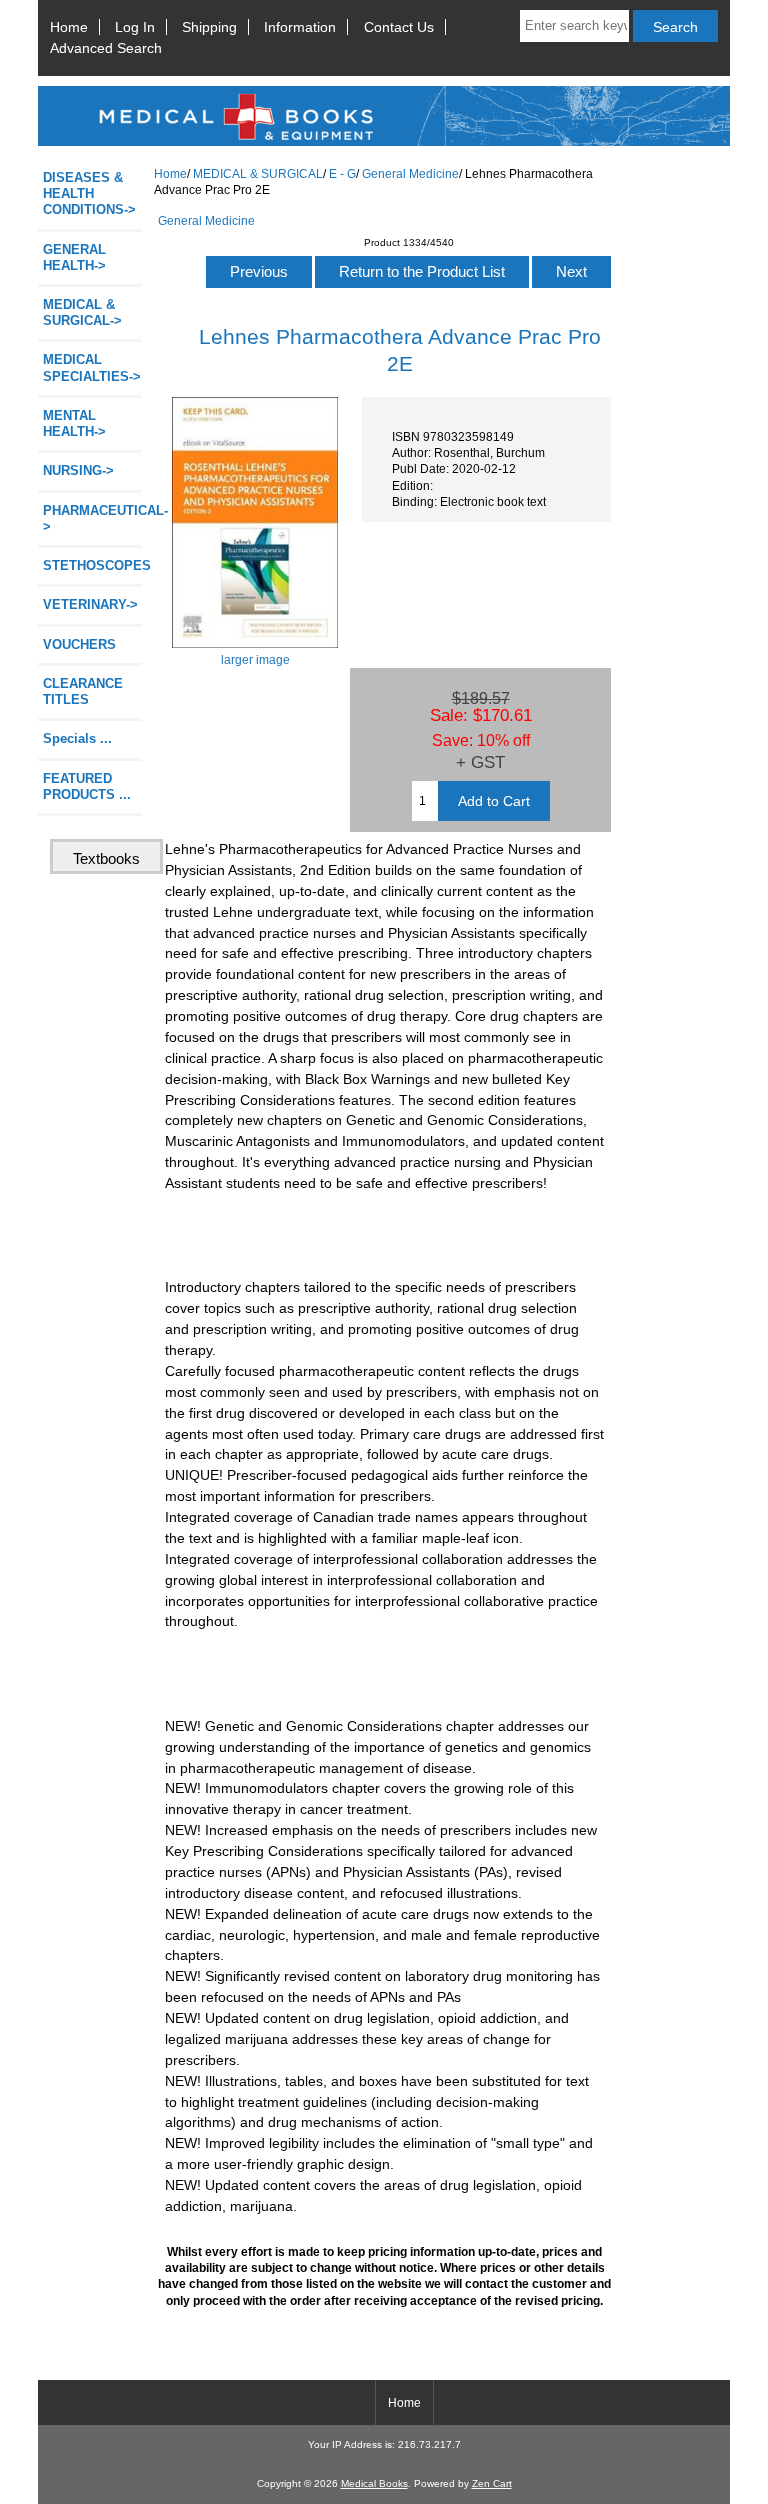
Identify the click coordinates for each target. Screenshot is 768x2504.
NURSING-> (78, 470)
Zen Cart (492, 2483)
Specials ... (77, 738)
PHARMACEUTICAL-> (92, 518)
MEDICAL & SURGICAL (258, 173)
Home (69, 27)
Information (300, 27)
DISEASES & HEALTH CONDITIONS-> (89, 193)
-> (82, 312)
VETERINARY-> (90, 604)
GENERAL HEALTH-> (74, 257)
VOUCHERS (79, 644)
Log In (135, 27)
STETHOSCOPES (92, 565)
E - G (342, 173)
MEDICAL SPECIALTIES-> (92, 367)
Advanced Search (106, 48)
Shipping (209, 27)
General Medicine (410, 173)
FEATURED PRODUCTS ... (87, 786)
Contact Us (399, 27)
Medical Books (374, 2483)
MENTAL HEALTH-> (74, 423)
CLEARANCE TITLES (83, 691)
